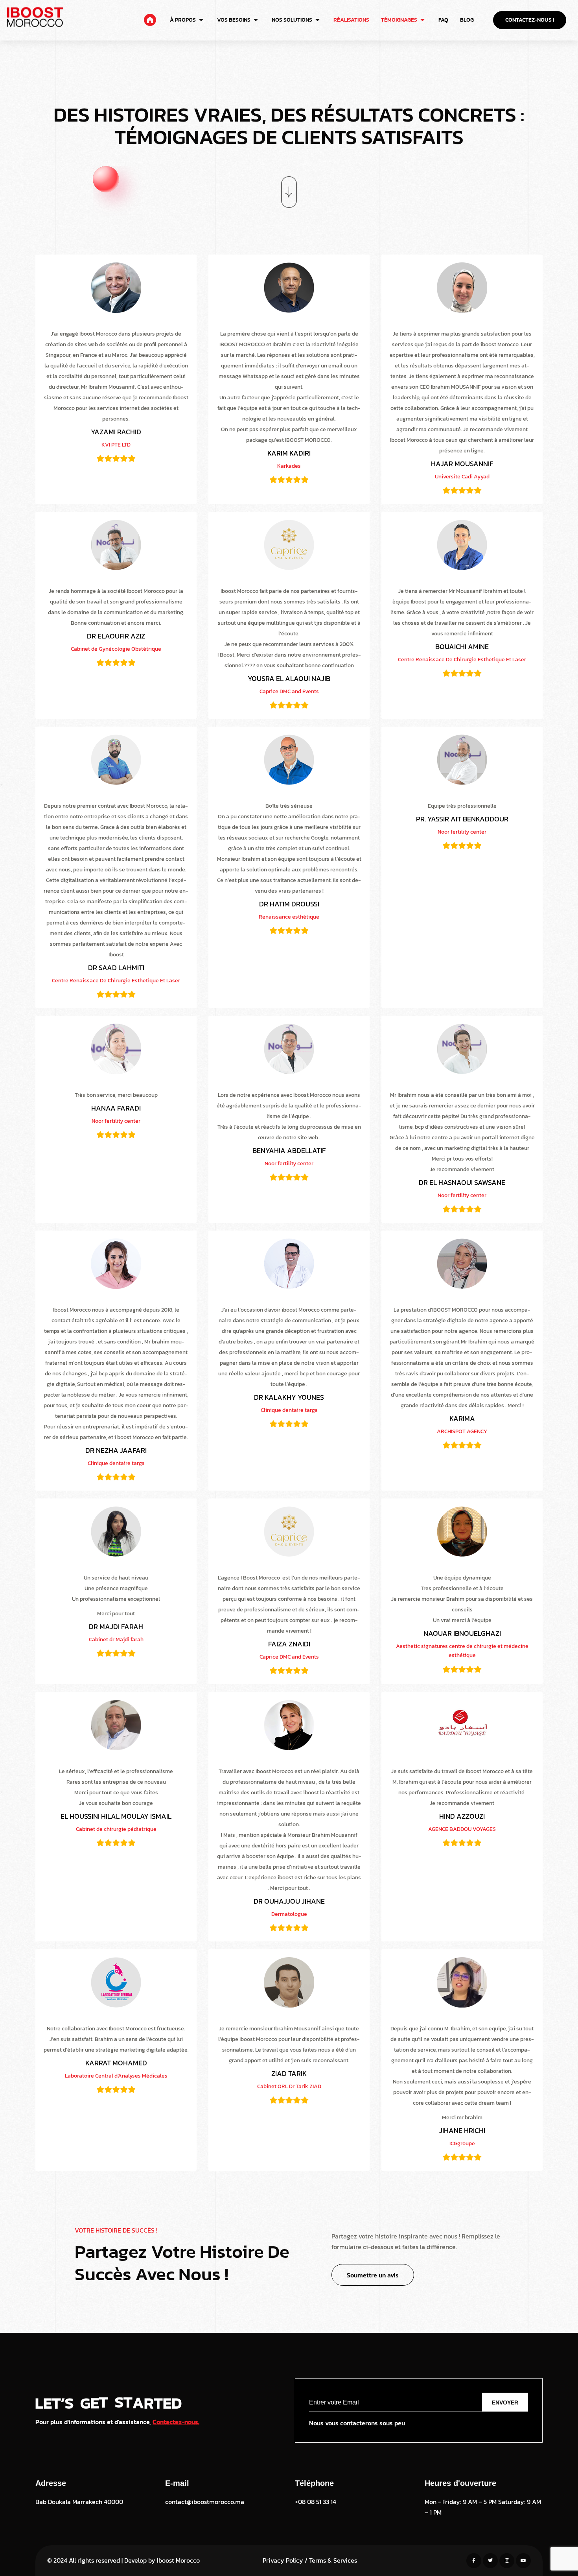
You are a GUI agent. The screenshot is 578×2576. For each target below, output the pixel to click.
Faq (443, 20)
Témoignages (399, 20)
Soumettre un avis (373, 2275)
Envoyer (505, 2403)
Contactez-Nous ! (530, 20)
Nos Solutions (292, 20)
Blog (467, 20)
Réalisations (351, 20)
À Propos (183, 20)
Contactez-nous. (176, 2422)
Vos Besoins (234, 20)
